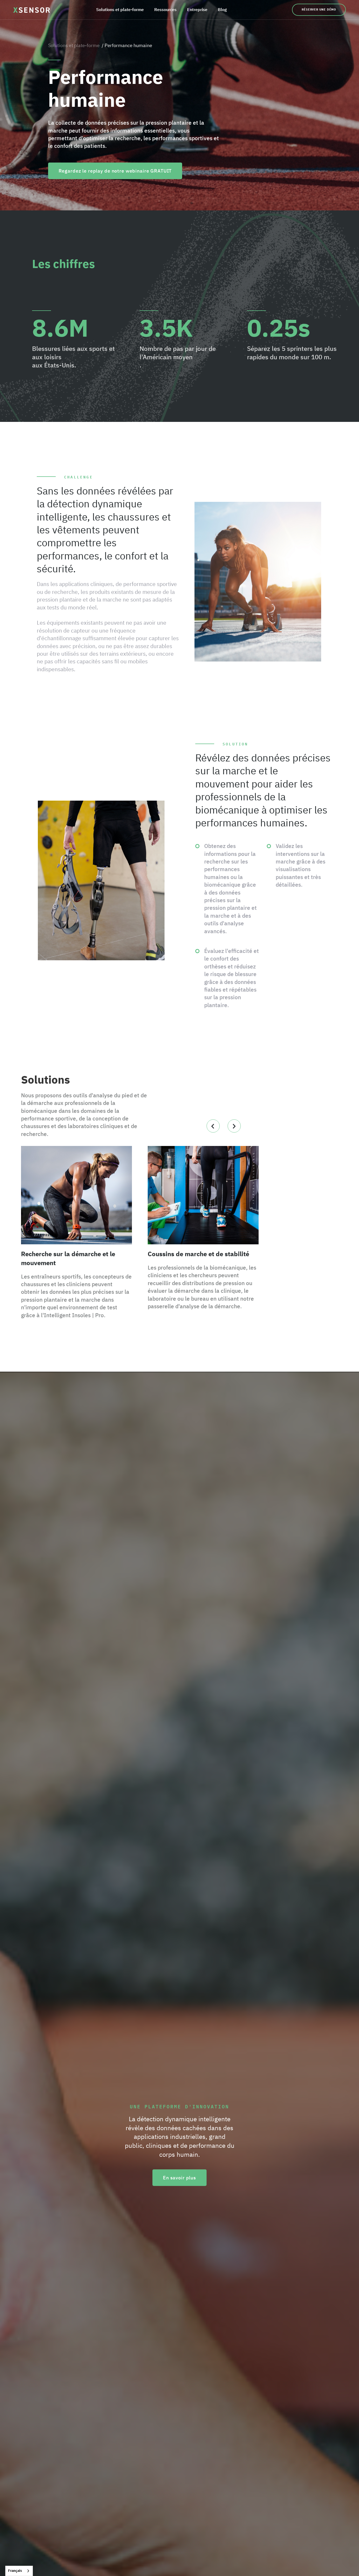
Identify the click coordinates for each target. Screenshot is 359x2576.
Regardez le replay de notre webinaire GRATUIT (115, 171)
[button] (120, 10)
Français (15, 2571)
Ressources (165, 9)
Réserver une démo (319, 9)
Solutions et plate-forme (120, 9)
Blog (222, 9)
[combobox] (19, 2571)
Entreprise (197, 9)
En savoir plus (179, 2178)
